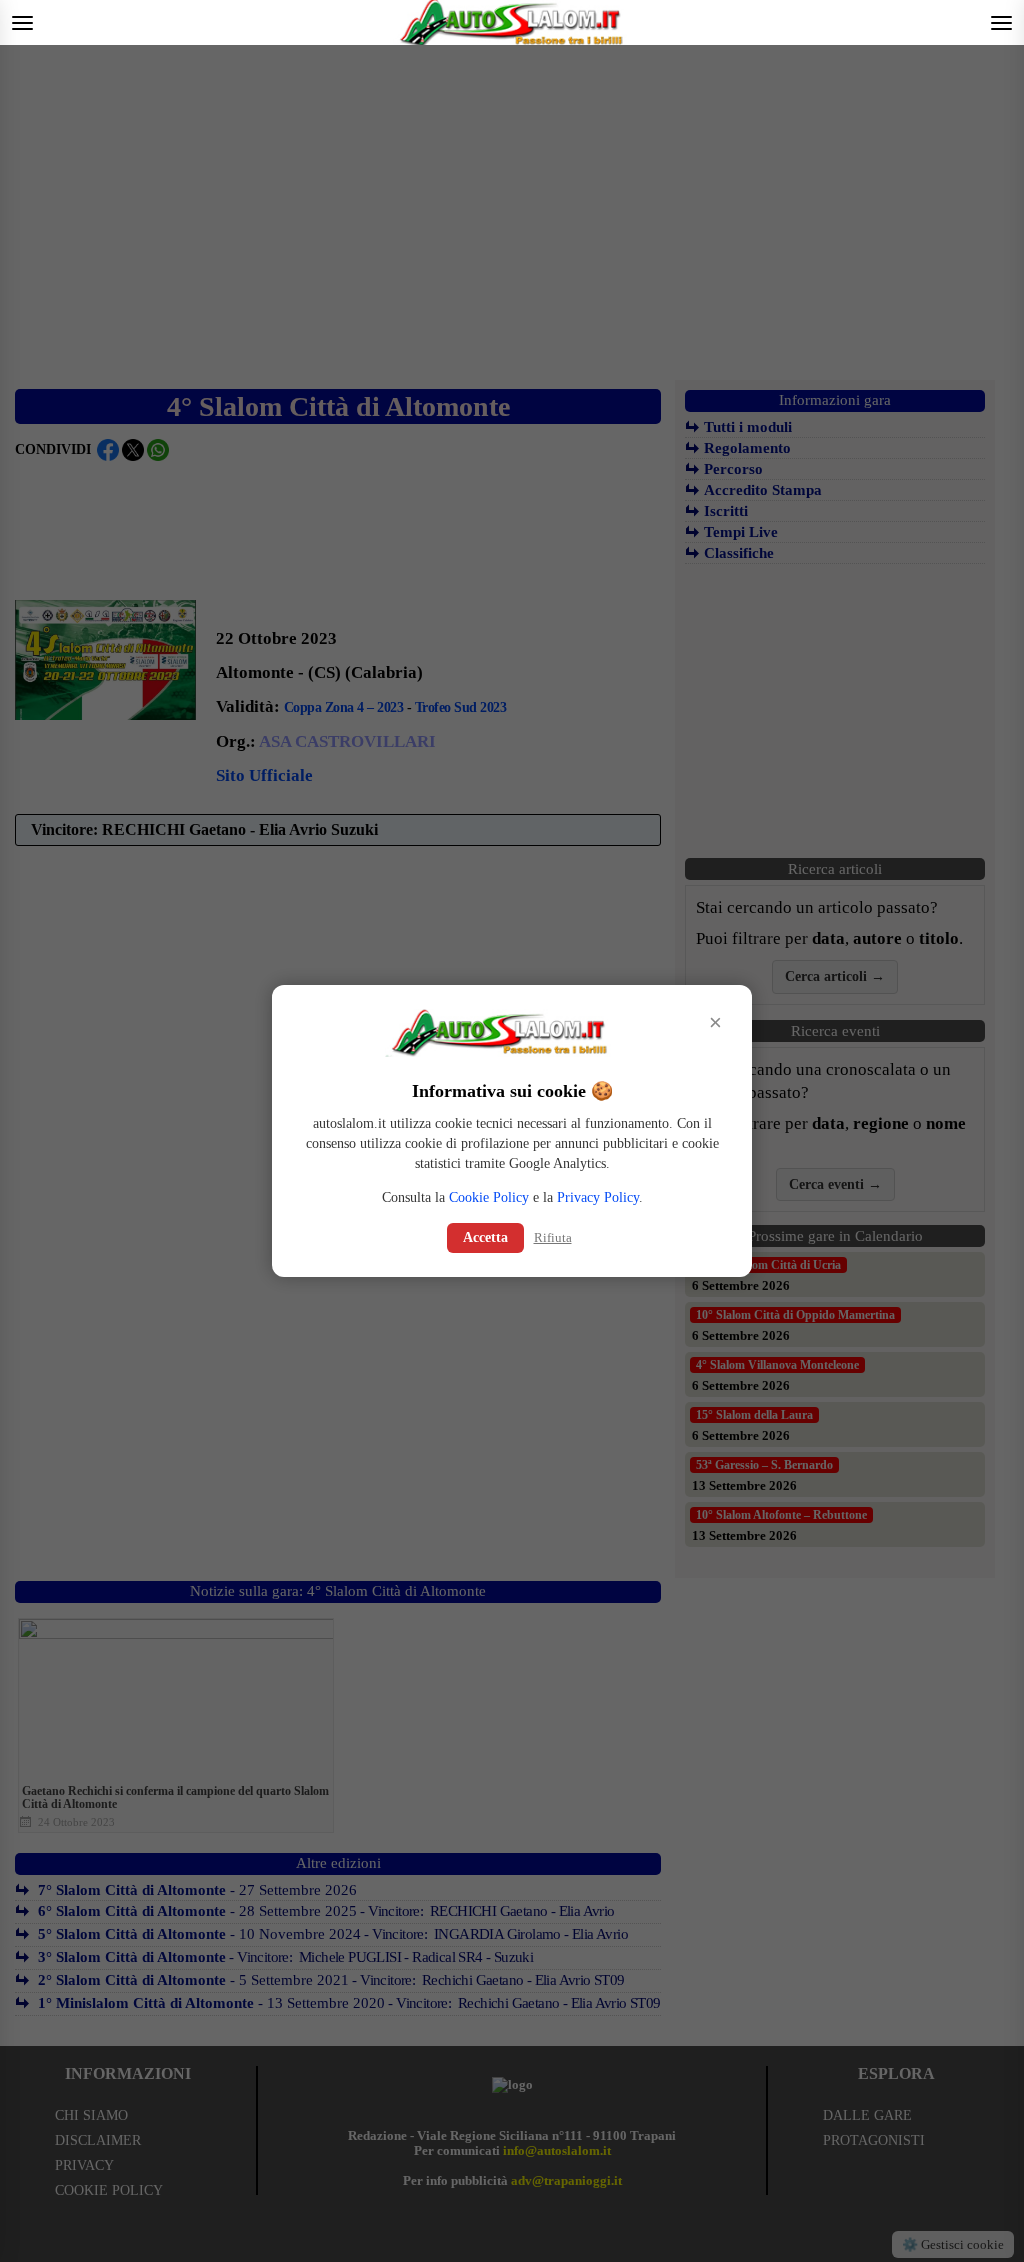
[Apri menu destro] (1001, 22)
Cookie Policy (489, 1197)
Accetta (485, 1237)
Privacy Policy (598, 1197)
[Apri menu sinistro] (22, 22)
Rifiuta (553, 1237)
